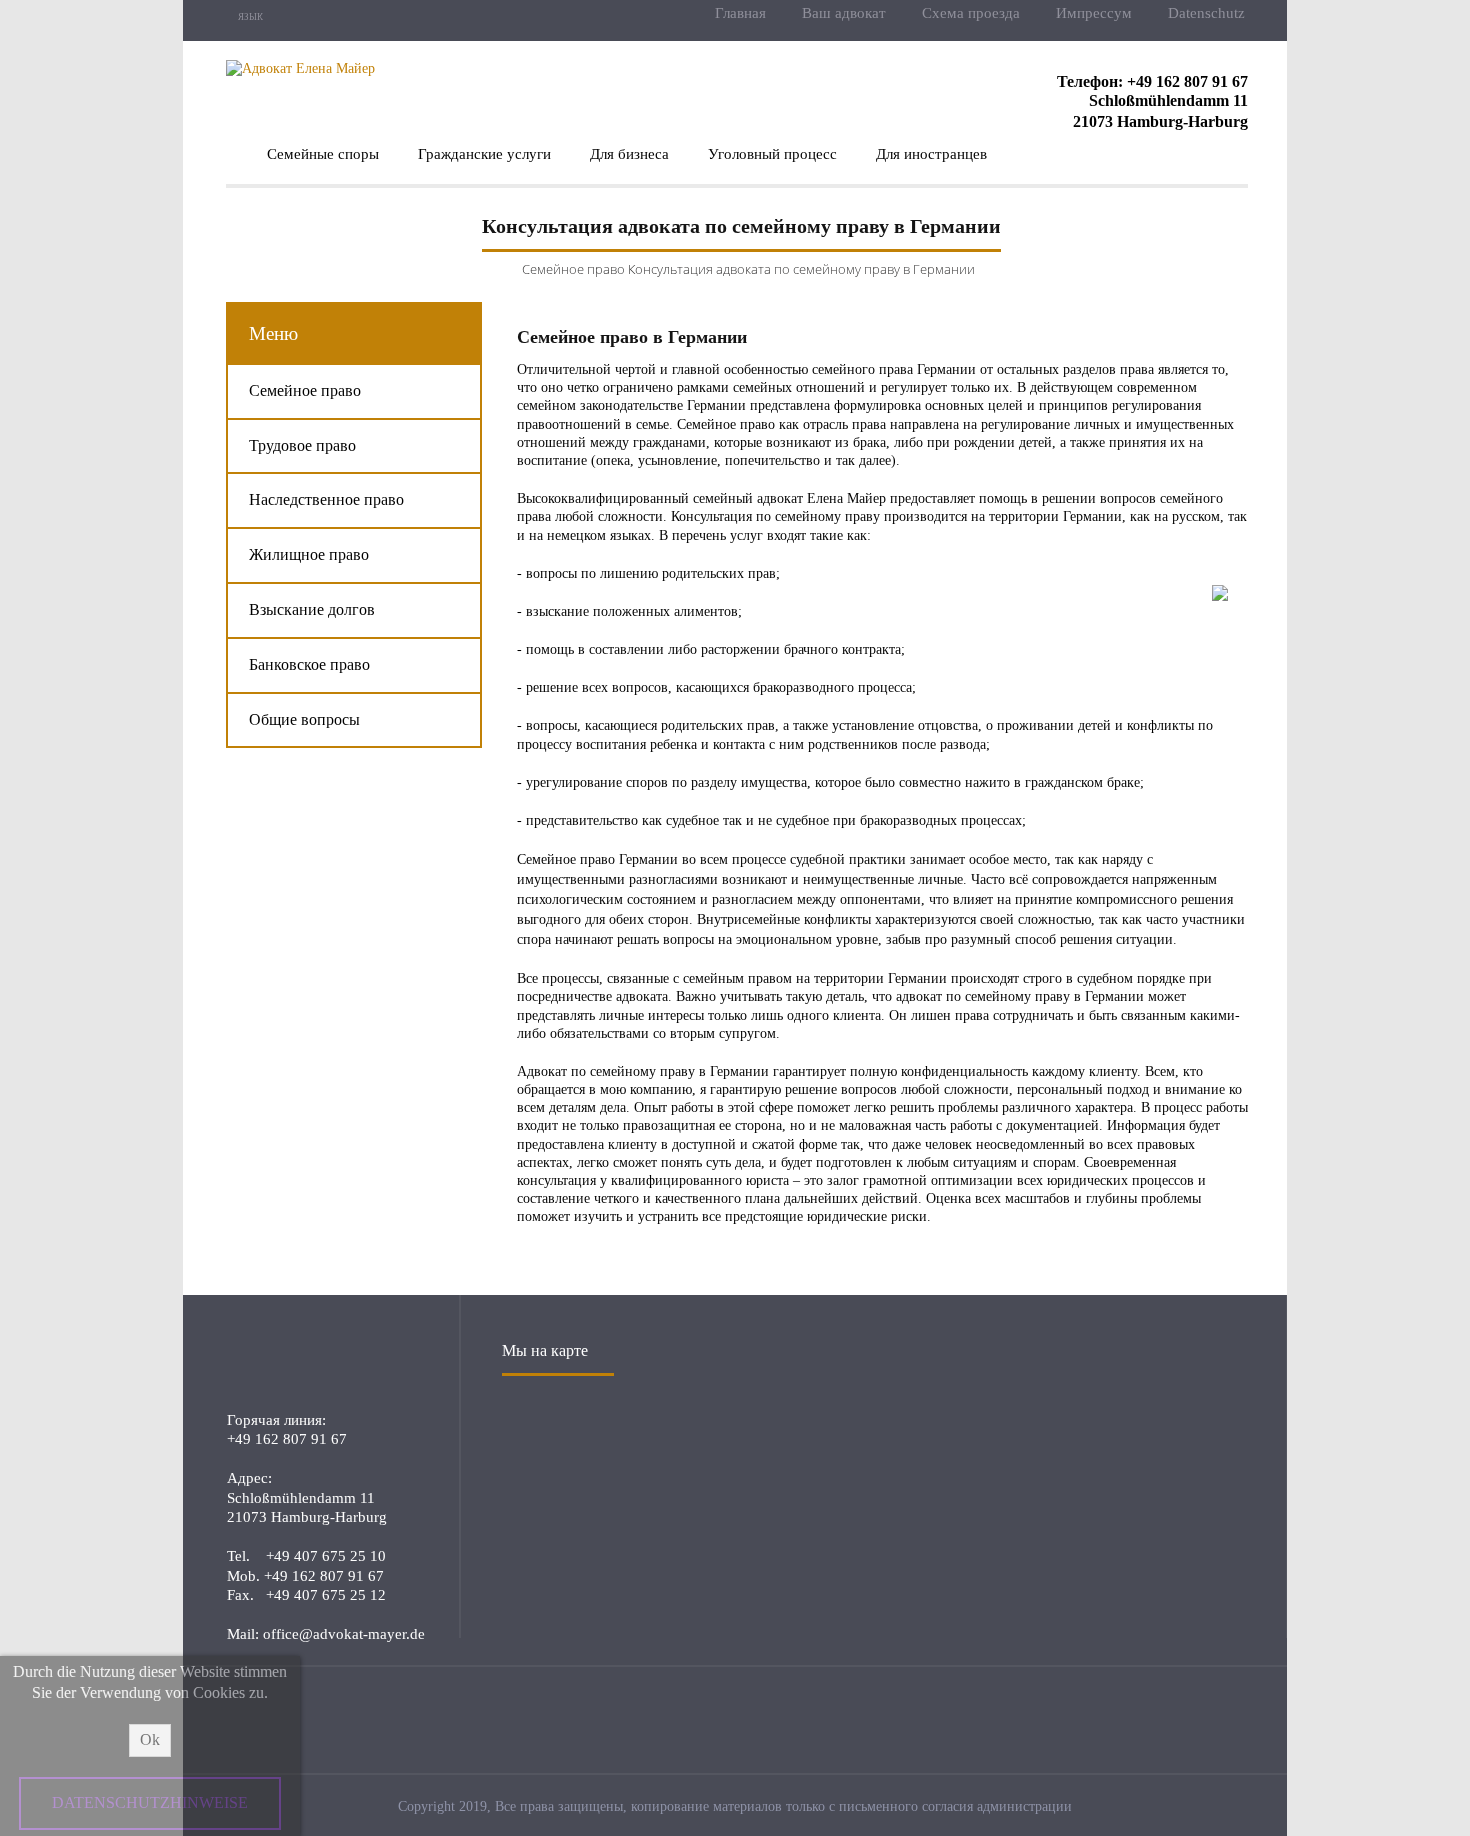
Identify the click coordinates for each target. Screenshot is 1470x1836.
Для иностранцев (931, 154)
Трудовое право (302, 445)
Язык (250, 17)
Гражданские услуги (484, 154)
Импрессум (1094, 13)
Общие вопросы (304, 719)
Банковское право (309, 664)
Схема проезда (971, 13)
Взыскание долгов (312, 609)
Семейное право (573, 269)
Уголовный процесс (772, 154)
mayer (323, 1361)
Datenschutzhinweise (150, 1802)
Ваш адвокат (844, 13)
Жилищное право (309, 554)
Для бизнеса (629, 154)
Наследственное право (326, 499)
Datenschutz (1206, 13)
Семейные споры (323, 154)
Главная (740, 13)
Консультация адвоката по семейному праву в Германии (801, 269)
